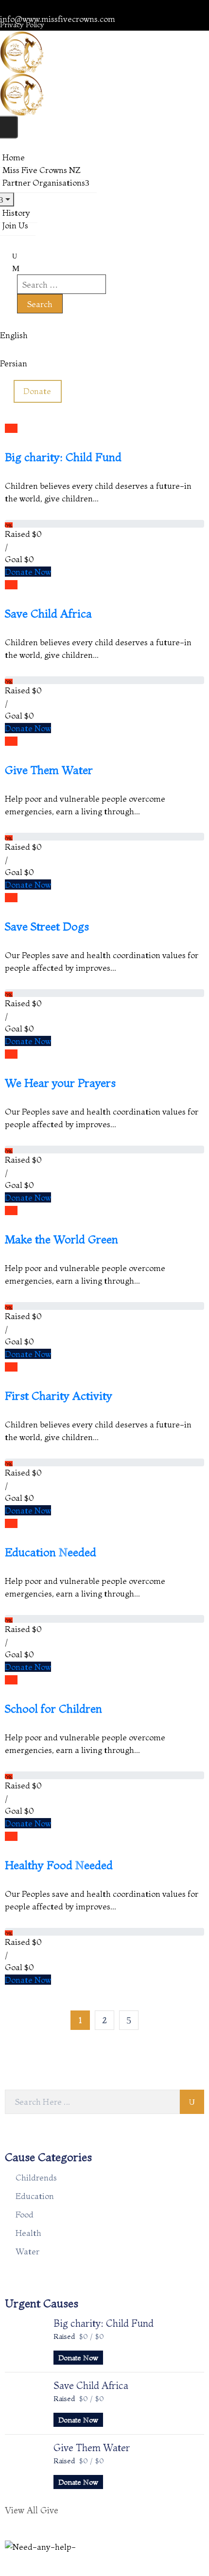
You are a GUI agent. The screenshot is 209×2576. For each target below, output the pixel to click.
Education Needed (51, 1552)
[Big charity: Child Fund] (24, 2339)
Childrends (36, 2177)
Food (25, 2214)
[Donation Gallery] (8, 428)
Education (35, 2196)
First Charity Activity (59, 1396)
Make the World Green (61, 1239)
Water (27, 2251)
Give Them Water (49, 770)
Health (28, 2233)
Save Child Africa (48, 614)
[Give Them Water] (24, 2464)
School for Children (53, 1709)
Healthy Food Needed (59, 1865)
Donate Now (28, 572)
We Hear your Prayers (60, 1083)
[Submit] (192, 2102)
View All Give (32, 2510)
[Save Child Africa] (24, 2402)
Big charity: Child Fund (63, 457)
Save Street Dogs (47, 927)
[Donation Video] (14, 428)
